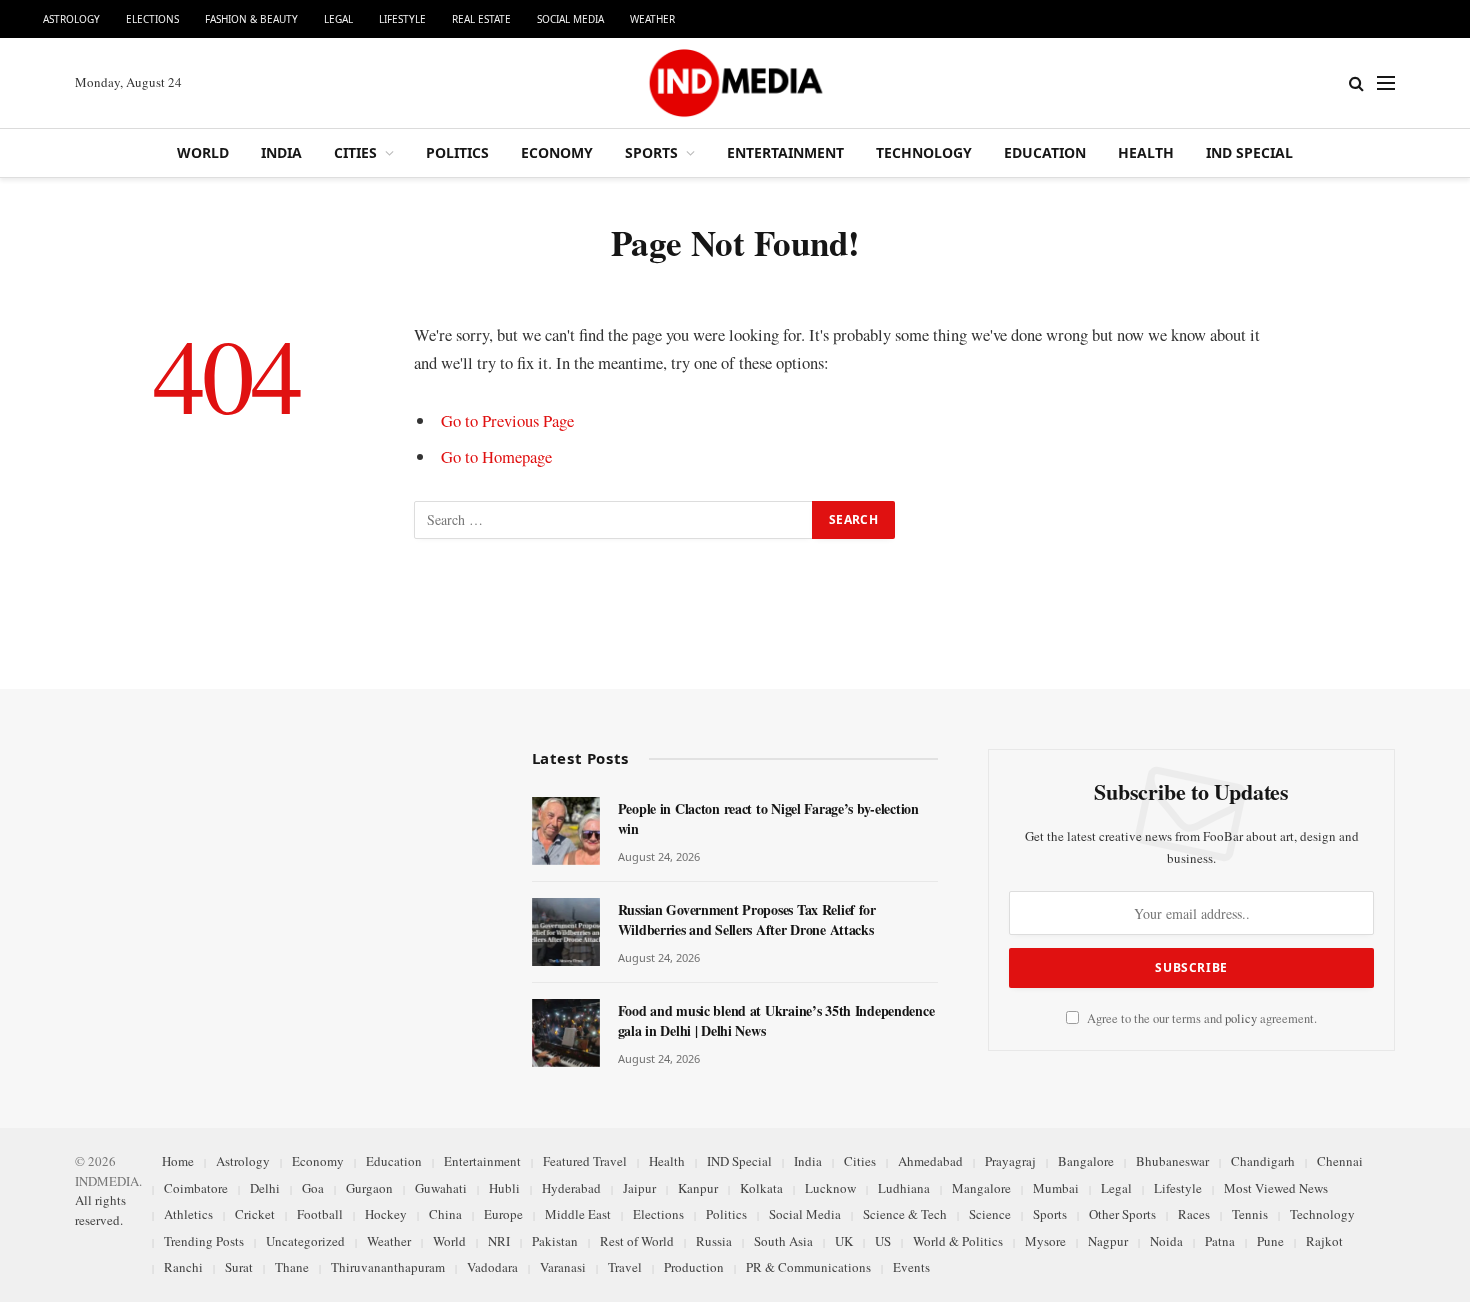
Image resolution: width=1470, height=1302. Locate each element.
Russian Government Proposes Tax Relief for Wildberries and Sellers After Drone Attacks (747, 920)
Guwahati (441, 1188)
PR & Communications (808, 1267)
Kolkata (761, 1188)
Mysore (1045, 1241)
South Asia (783, 1241)
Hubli (504, 1188)
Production (694, 1267)
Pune (1270, 1241)
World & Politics (958, 1241)
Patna (1220, 1241)
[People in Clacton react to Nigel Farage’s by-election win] (566, 831)
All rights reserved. (100, 1210)
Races (1194, 1214)
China (445, 1214)
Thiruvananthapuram (388, 1267)
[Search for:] (614, 520)
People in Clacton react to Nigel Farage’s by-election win (768, 819)
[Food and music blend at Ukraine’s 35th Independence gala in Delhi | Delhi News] (566, 1033)
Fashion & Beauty (251, 19)
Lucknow (830, 1188)
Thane (292, 1267)
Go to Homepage (496, 456)
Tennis (1250, 1214)
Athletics (188, 1214)
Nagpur (1108, 1241)
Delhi (265, 1188)
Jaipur (639, 1188)
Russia (714, 1241)
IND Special (1249, 152)
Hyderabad (571, 1188)
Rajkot (1324, 1241)
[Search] (1356, 83)
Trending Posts (204, 1241)
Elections (152, 19)
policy (1241, 1018)
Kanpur (698, 1188)
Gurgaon (369, 1188)
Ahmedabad (930, 1161)
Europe (503, 1214)
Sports (651, 152)
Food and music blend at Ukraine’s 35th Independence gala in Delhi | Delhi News (776, 1021)
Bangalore (1086, 1161)
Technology (924, 152)
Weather (652, 19)
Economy (557, 152)
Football (320, 1214)
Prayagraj (1010, 1161)
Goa (313, 1188)
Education (1045, 152)
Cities (355, 152)
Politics (457, 152)
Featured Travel (585, 1161)
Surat (239, 1267)
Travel (625, 1267)
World (203, 152)
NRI (499, 1241)
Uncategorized (305, 1241)
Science (990, 1214)
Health (1146, 152)
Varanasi (563, 1267)
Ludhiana (904, 1188)
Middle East (578, 1214)
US (883, 1241)
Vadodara (492, 1267)
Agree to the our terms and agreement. (1200, 1018)
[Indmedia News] (735, 83)
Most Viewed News (1276, 1188)
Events (911, 1267)
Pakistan (555, 1241)
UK (844, 1241)
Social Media (570, 19)
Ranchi (183, 1267)
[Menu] (1386, 83)
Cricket (255, 1214)
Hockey (386, 1214)
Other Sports (1122, 1214)
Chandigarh (1263, 1161)
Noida (1166, 1241)
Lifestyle (402, 19)
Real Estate (481, 19)
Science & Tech (905, 1214)
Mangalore (981, 1188)
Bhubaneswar (1172, 1161)
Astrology (71, 19)
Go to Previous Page (507, 420)
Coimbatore (196, 1188)
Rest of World (637, 1241)
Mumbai (1056, 1188)
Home (178, 1161)
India (281, 152)
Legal (338, 19)
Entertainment (785, 152)
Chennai (1340, 1161)
